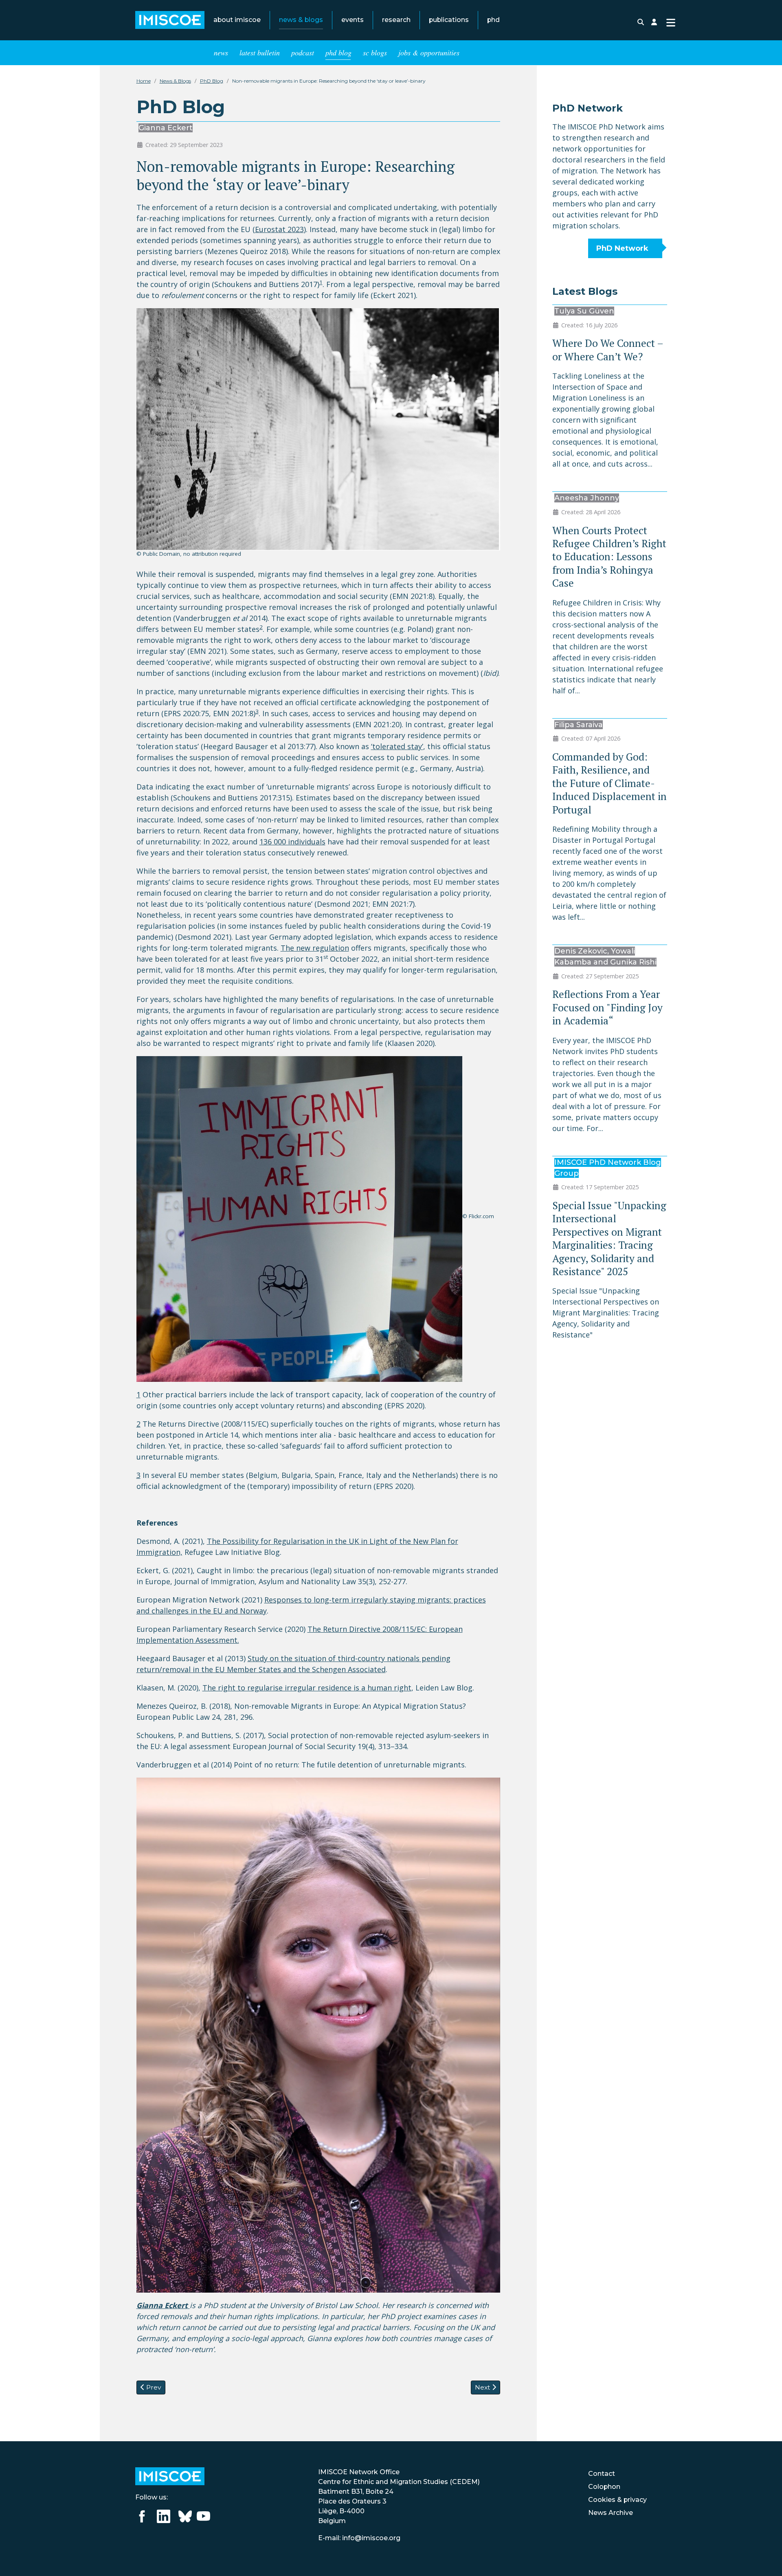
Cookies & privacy (617, 2500)
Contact (602, 2474)
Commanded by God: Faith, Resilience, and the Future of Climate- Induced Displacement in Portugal (610, 783)
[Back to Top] (766, 2559)
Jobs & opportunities (429, 53)
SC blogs (375, 53)
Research (396, 20)
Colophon (604, 2487)
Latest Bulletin (260, 53)
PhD (493, 20)
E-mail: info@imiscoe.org (359, 2538)
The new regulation (315, 948)
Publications (449, 20)
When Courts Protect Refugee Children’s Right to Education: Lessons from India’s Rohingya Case (609, 557)
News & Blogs (301, 20)
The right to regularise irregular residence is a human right (307, 1688)
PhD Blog (338, 53)
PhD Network (622, 248)
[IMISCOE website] (170, 2476)
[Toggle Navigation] (671, 22)
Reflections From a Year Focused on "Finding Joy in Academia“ (607, 1007)
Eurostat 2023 (279, 229)
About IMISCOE (237, 20)
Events (353, 20)
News (221, 53)
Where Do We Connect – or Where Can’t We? (608, 350)
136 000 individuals (292, 842)
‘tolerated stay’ (397, 746)
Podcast (303, 53)
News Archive (611, 2513)
